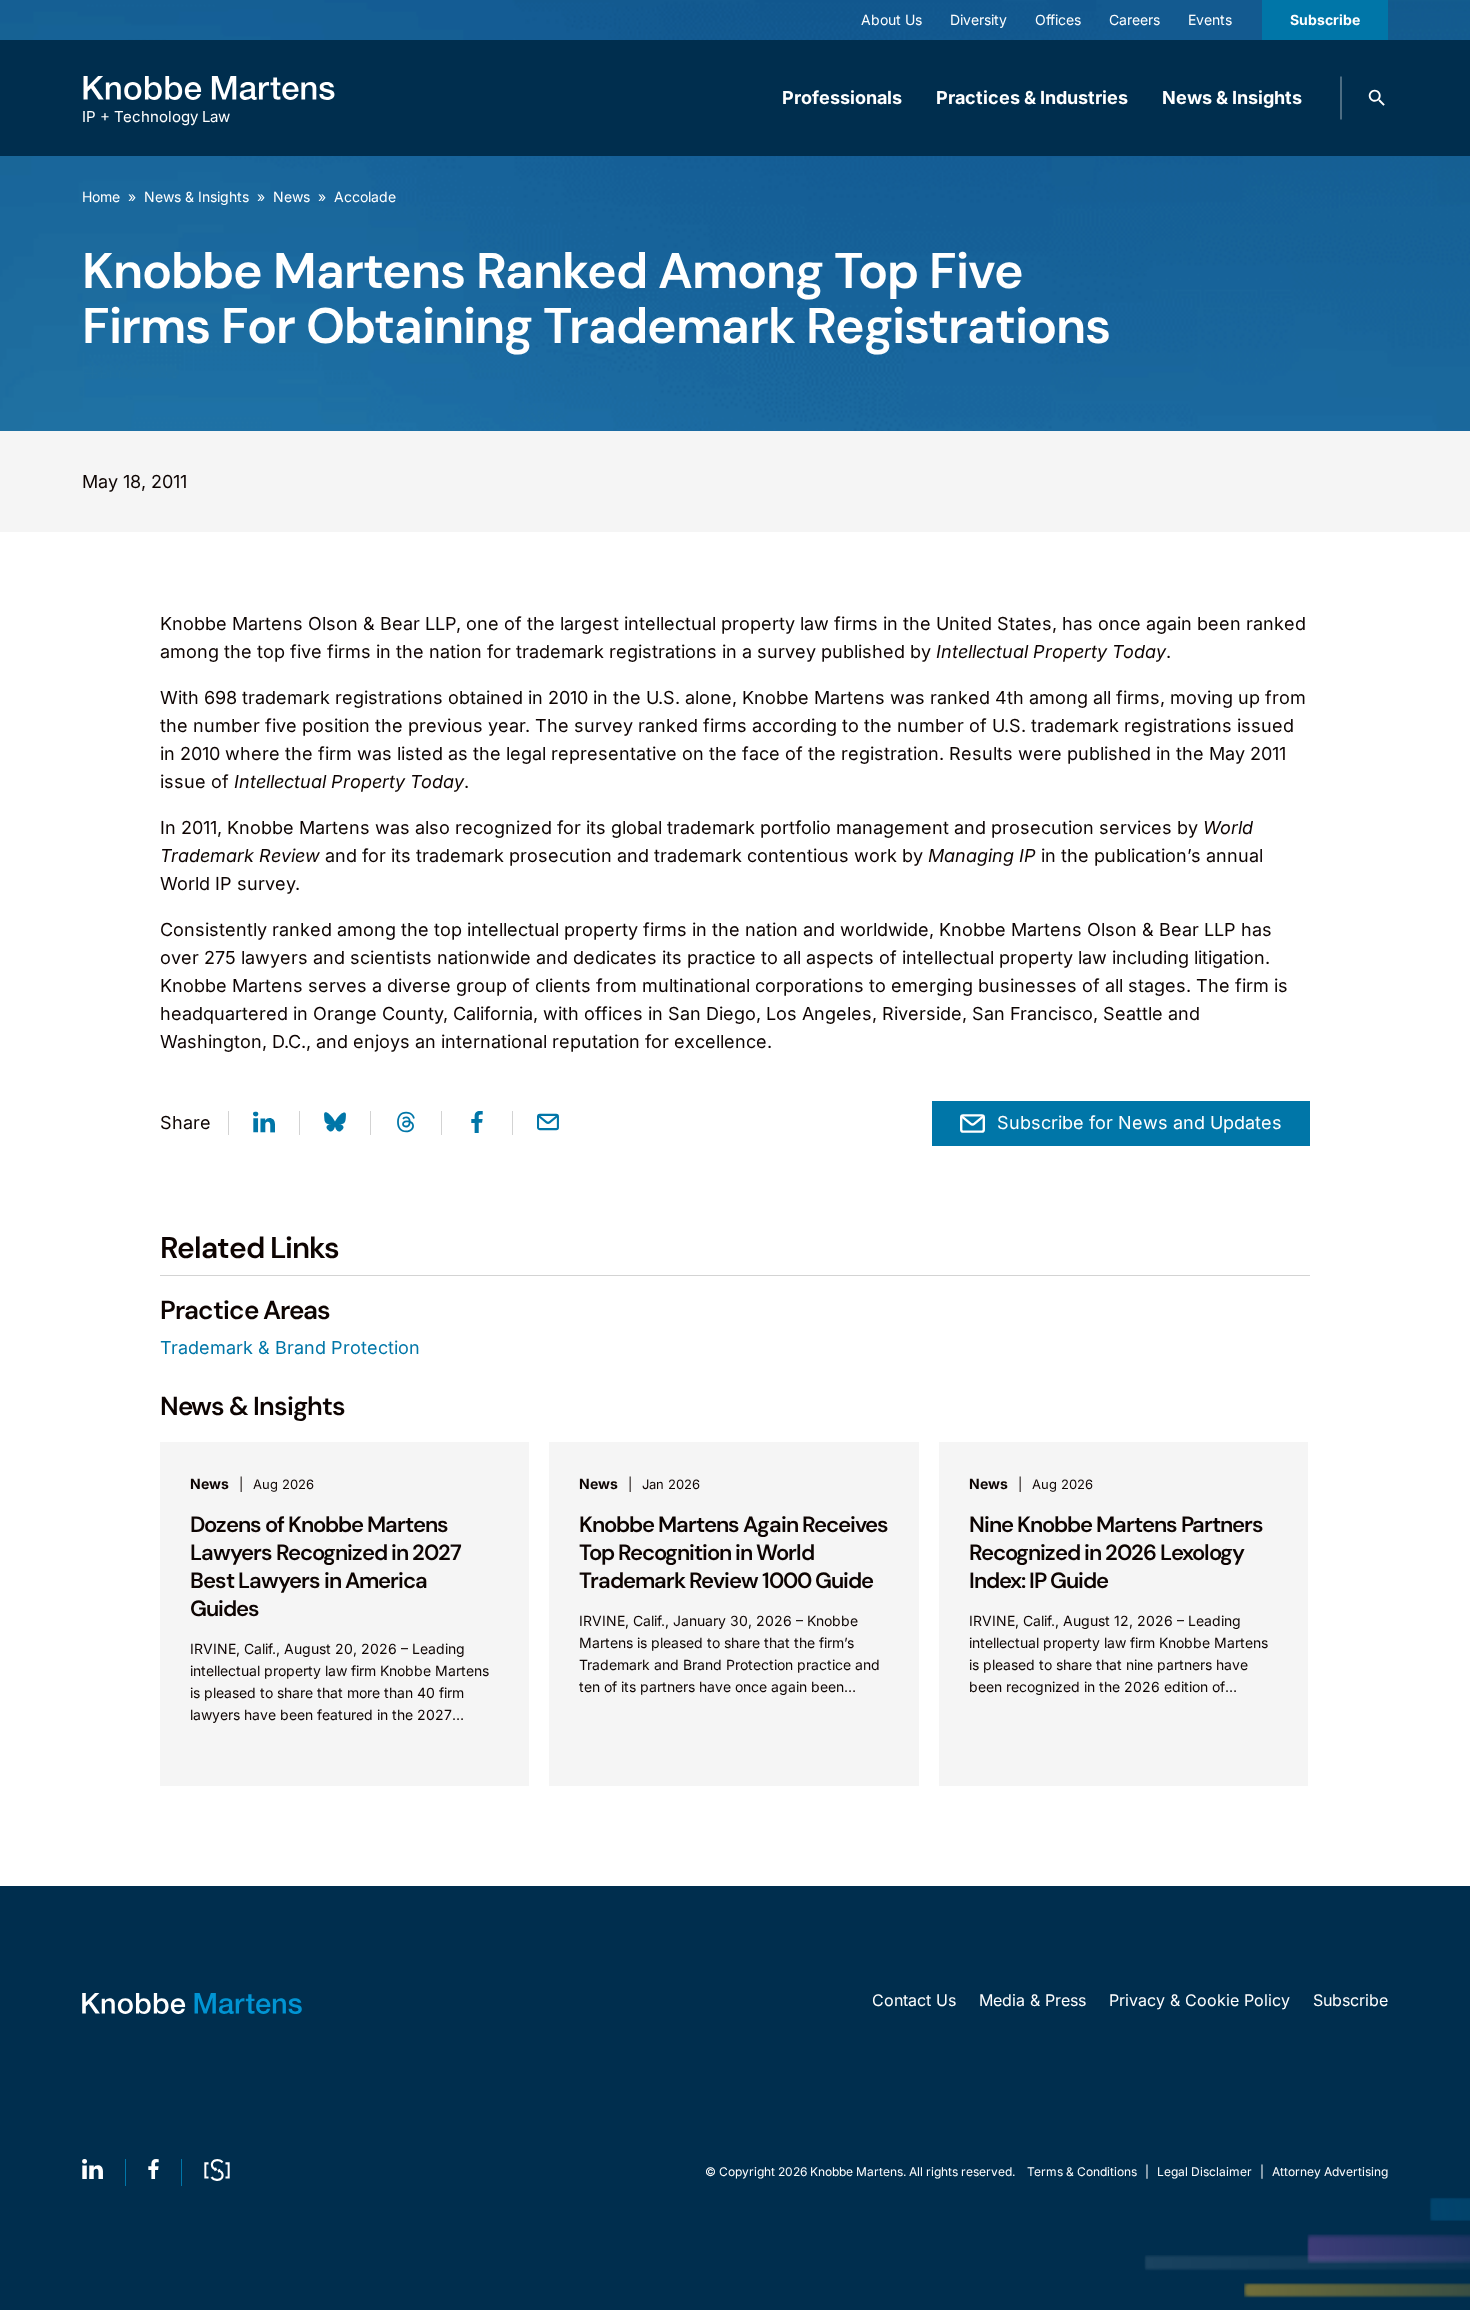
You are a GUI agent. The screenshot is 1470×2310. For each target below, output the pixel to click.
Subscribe (1325, 19)
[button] (1377, 98)
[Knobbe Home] (192, 2003)
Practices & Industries (1032, 97)
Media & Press (1032, 2000)
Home (101, 196)
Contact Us (914, 2000)
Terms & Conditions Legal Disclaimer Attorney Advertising (1207, 2171)
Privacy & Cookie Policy (1199, 2000)
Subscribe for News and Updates (1139, 1122)
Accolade (365, 196)
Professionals (842, 97)
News (291, 196)
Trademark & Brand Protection (290, 1347)
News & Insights (1232, 97)
